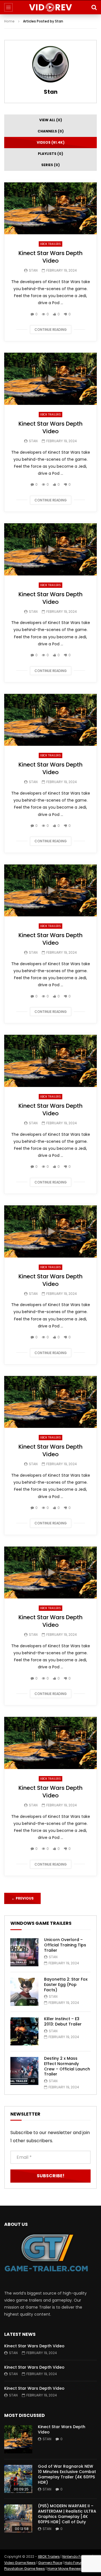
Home (9, 21)
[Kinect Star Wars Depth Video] (18, 2439)
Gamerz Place (50, 2563)
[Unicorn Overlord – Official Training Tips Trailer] (24, 1952)
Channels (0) (51, 131)
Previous (23, 1898)
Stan (51, 92)
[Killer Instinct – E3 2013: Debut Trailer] (24, 2031)
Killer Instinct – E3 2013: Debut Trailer (63, 2021)
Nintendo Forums (77, 2556)
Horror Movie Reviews (65, 2569)
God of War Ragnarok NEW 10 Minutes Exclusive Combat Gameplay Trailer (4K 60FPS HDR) (67, 2474)
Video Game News (20, 2563)
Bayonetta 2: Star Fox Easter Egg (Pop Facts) (66, 1985)
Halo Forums (75, 2563)
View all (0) (51, 120)
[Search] (94, 7)
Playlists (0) (50, 154)
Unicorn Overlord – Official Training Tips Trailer (65, 1945)
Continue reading (51, 330)
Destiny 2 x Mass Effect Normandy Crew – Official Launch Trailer (67, 2066)
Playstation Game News (25, 2569)
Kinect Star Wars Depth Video (50, 257)
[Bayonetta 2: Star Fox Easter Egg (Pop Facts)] (24, 1992)
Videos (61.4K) (51, 142)
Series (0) (50, 165)
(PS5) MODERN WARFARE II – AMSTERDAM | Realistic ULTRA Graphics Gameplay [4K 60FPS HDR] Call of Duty (67, 2514)
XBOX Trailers (50, 244)
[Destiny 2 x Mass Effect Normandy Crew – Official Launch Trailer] (24, 2071)
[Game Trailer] (51, 7)
